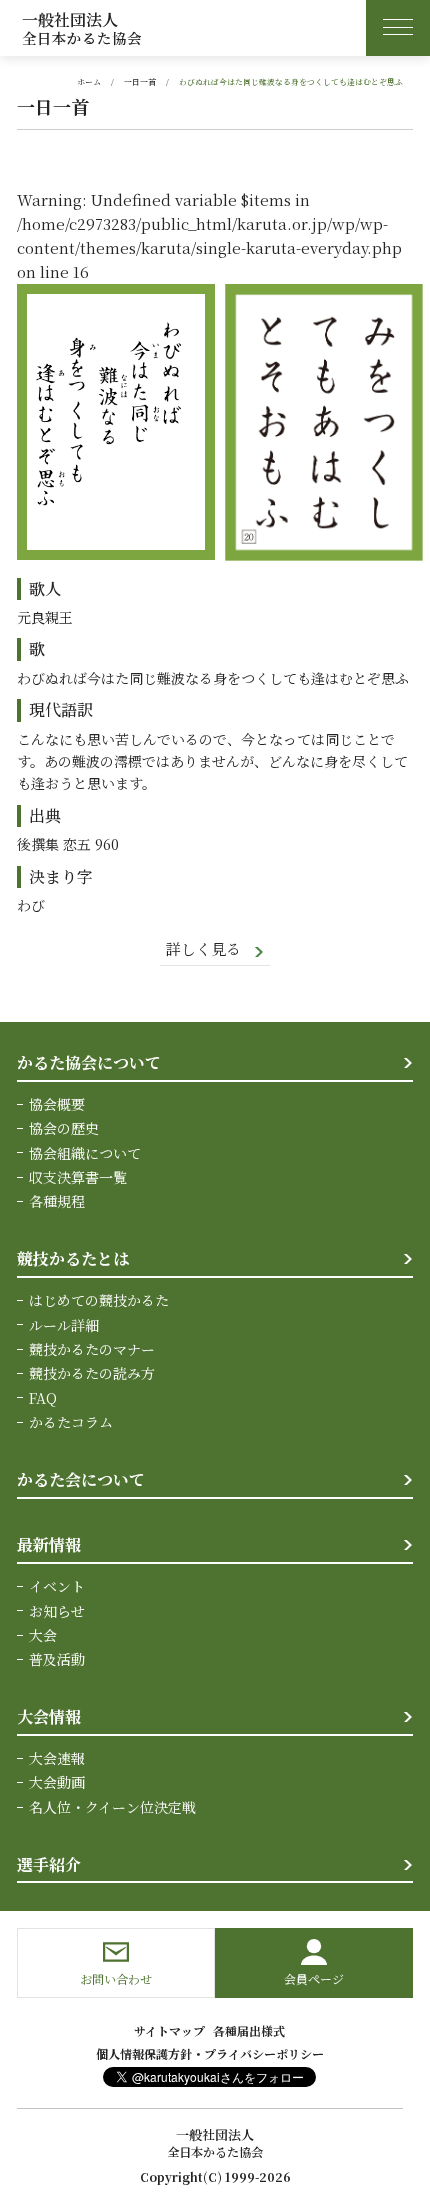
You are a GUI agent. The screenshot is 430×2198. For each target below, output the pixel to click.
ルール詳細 (64, 1325)
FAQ (43, 1398)
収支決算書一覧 (78, 1177)
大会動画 (57, 1782)
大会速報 (57, 1758)
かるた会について (81, 1479)
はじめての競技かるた (99, 1300)
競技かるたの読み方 (92, 1373)
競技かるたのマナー (92, 1349)
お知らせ (57, 1611)
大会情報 (49, 1716)
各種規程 (57, 1201)
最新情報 (49, 1544)
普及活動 (57, 1659)
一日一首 (140, 81)
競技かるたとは (73, 1258)
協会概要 (57, 1104)
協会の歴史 (64, 1128)
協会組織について (85, 1153)
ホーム (89, 81)
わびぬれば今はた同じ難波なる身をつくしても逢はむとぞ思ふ (291, 81)
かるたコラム (71, 1422)
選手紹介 (49, 1864)
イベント (57, 1586)
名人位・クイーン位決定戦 (112, 1807)
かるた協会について (89, 1062)
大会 (43, 1635)
